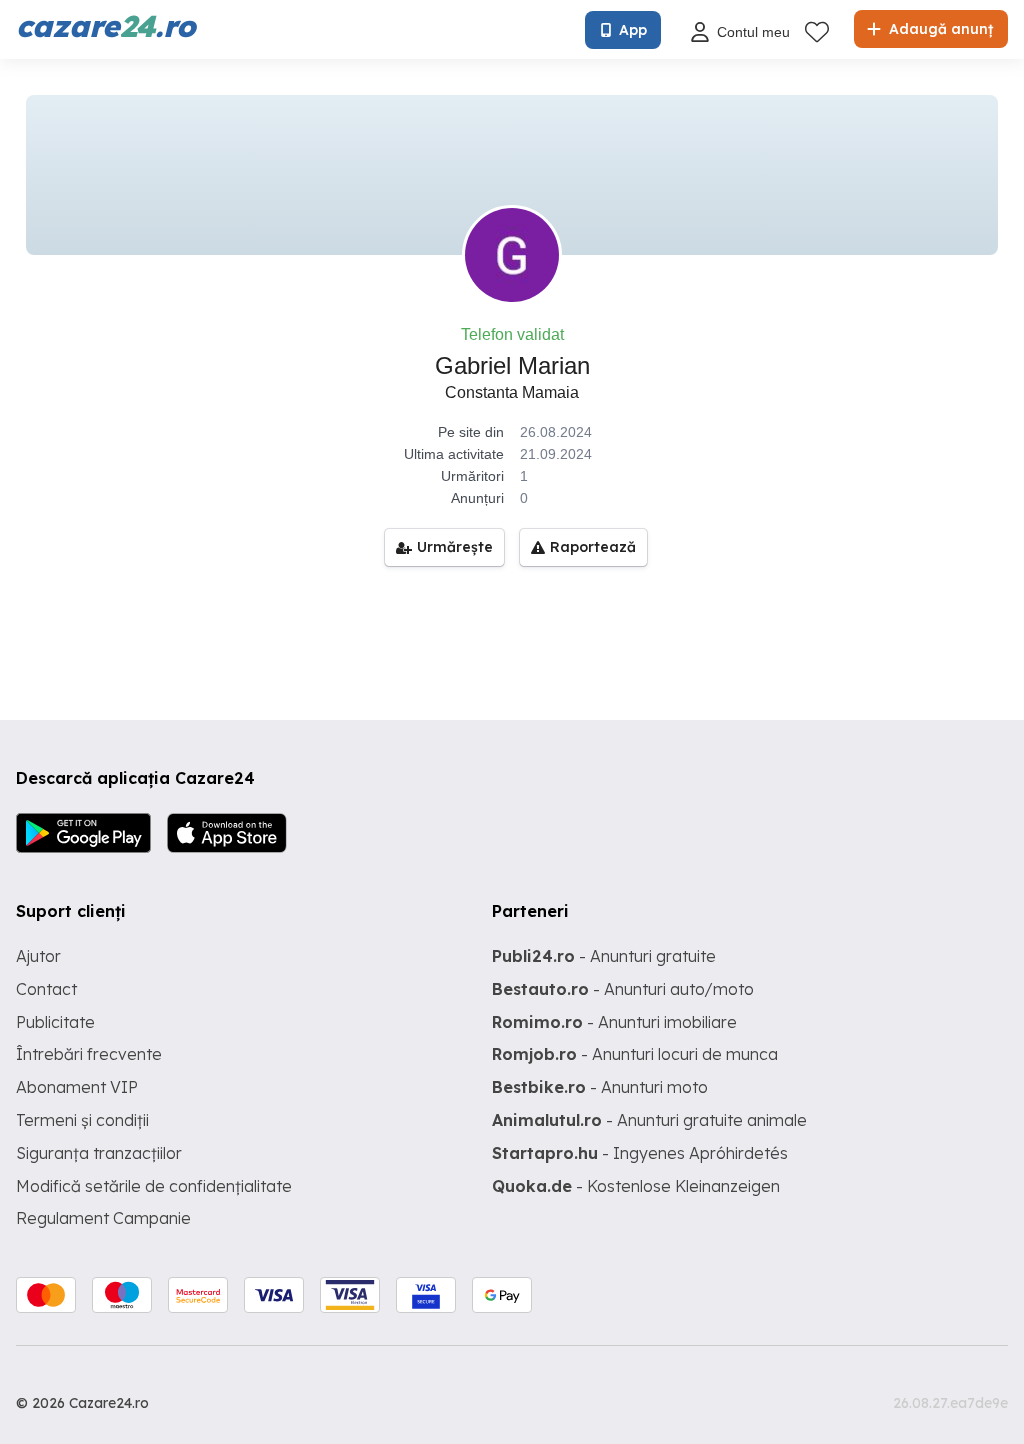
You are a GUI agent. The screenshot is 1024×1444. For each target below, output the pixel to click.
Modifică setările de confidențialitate (154, 1186)
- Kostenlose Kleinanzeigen (636, 1186)
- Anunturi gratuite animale (649, 1120)
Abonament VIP (77, 1087)
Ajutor (38, 956)
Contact (46, 989)
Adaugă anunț (939, 29)
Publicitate (55, 1022)
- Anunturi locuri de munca (635, 1054)
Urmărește (455, 547)
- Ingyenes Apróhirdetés (640, 1153)
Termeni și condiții (82, 1120)
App (633, 30)
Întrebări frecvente (89, 1054)
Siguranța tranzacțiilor (99, 1153)
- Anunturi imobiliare (614, 1022)
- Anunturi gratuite (604, 956)
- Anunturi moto (600, 1087)
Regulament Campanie (103, 1218)
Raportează (593, 547)
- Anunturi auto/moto (623, 989)
